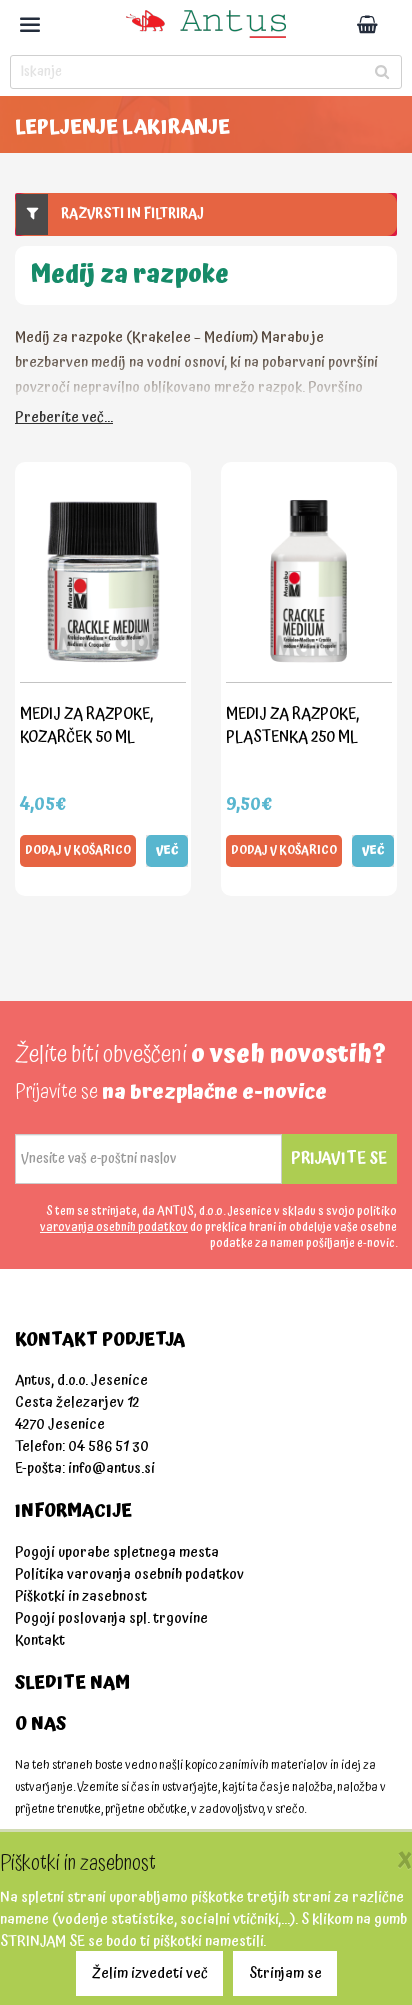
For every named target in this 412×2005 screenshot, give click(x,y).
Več (167, 850)
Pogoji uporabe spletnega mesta (117, 1552)
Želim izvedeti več (150, 1973)
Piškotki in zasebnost (81, 1596)
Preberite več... (64, 417)
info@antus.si (111, 1468)
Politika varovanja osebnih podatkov (129, 1574)
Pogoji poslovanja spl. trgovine (111, 1618)
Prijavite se (339, 1158)
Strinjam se (285, 1973)
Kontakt (40, 1640)
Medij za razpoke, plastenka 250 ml (292, 725)
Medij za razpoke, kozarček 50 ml (86, 725)
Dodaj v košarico (78, 850)
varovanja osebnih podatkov (114, 1227)
